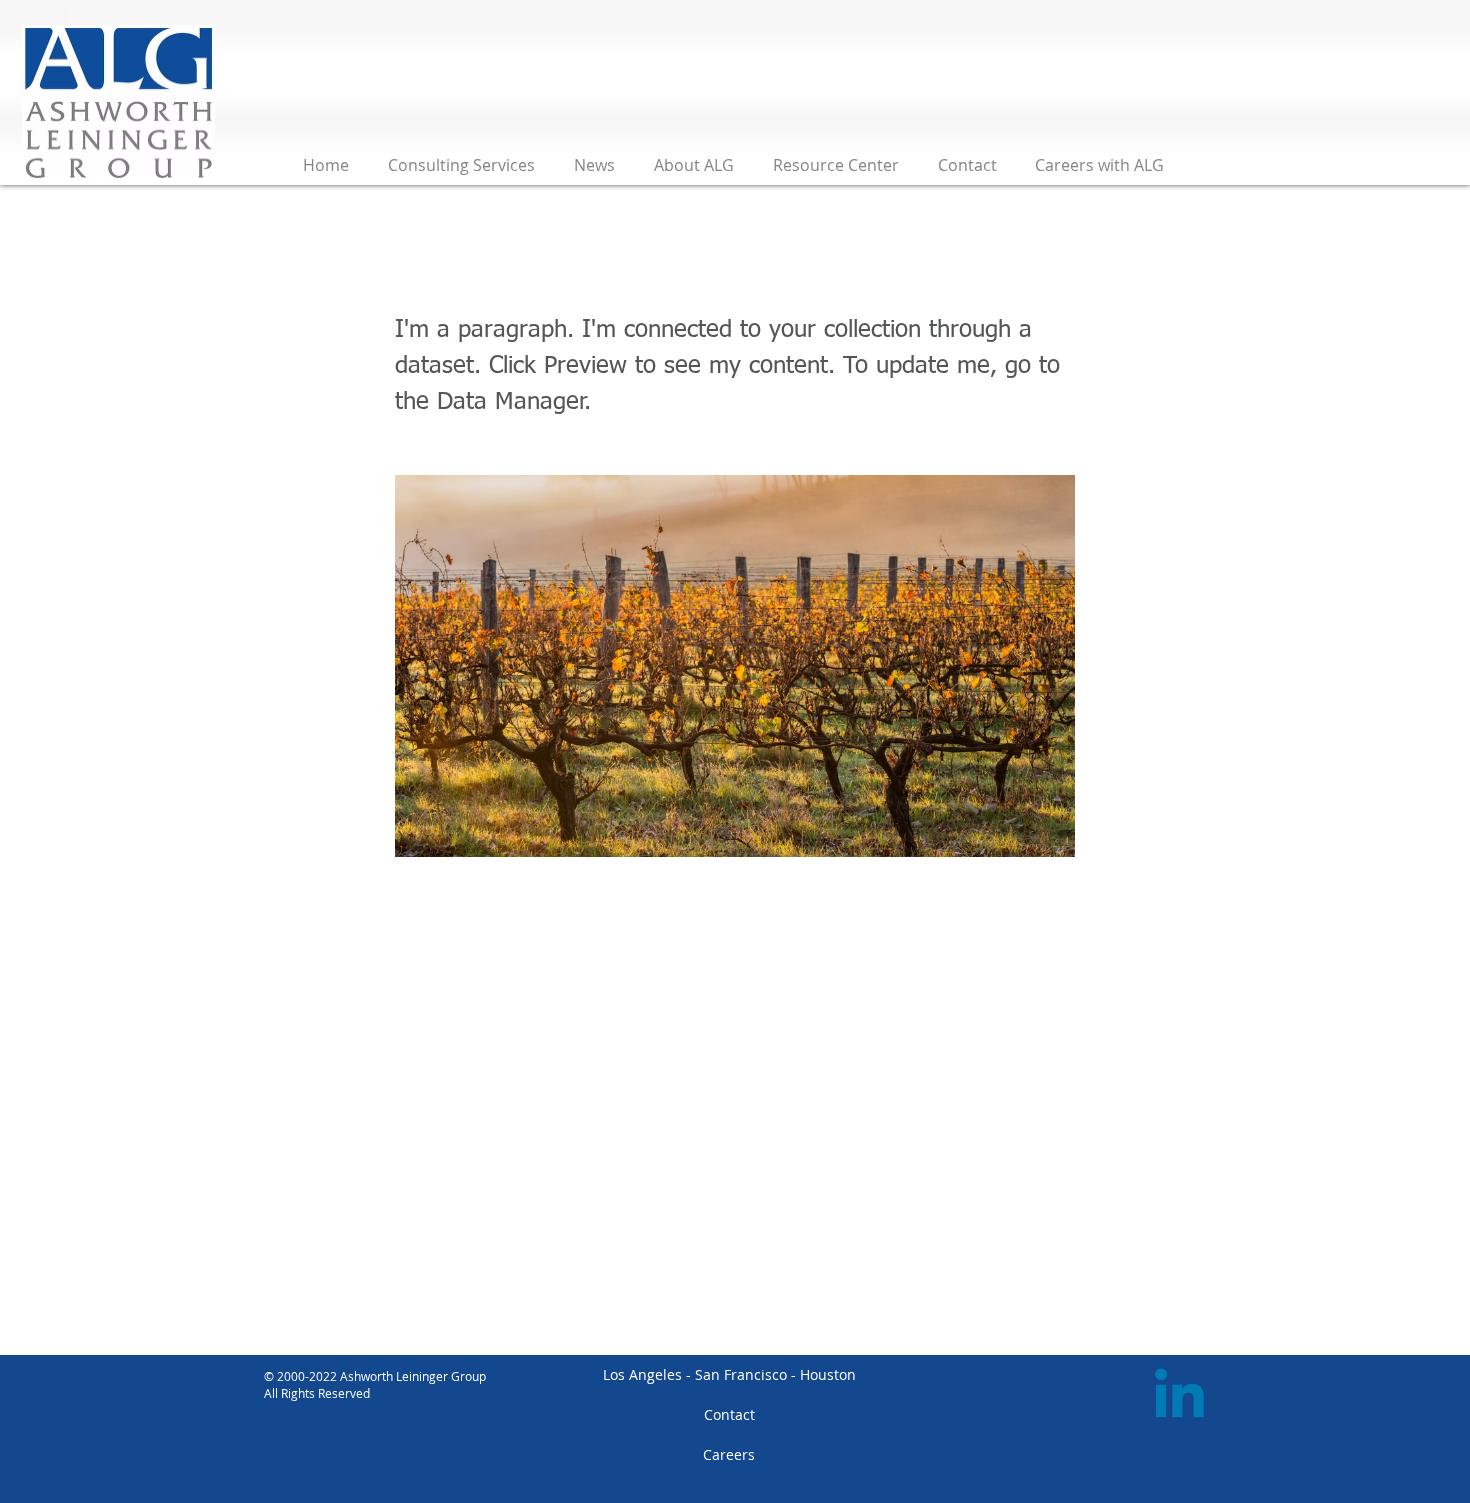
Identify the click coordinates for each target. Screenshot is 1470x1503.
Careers (729, 1454)
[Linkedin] (1179, 1398)
